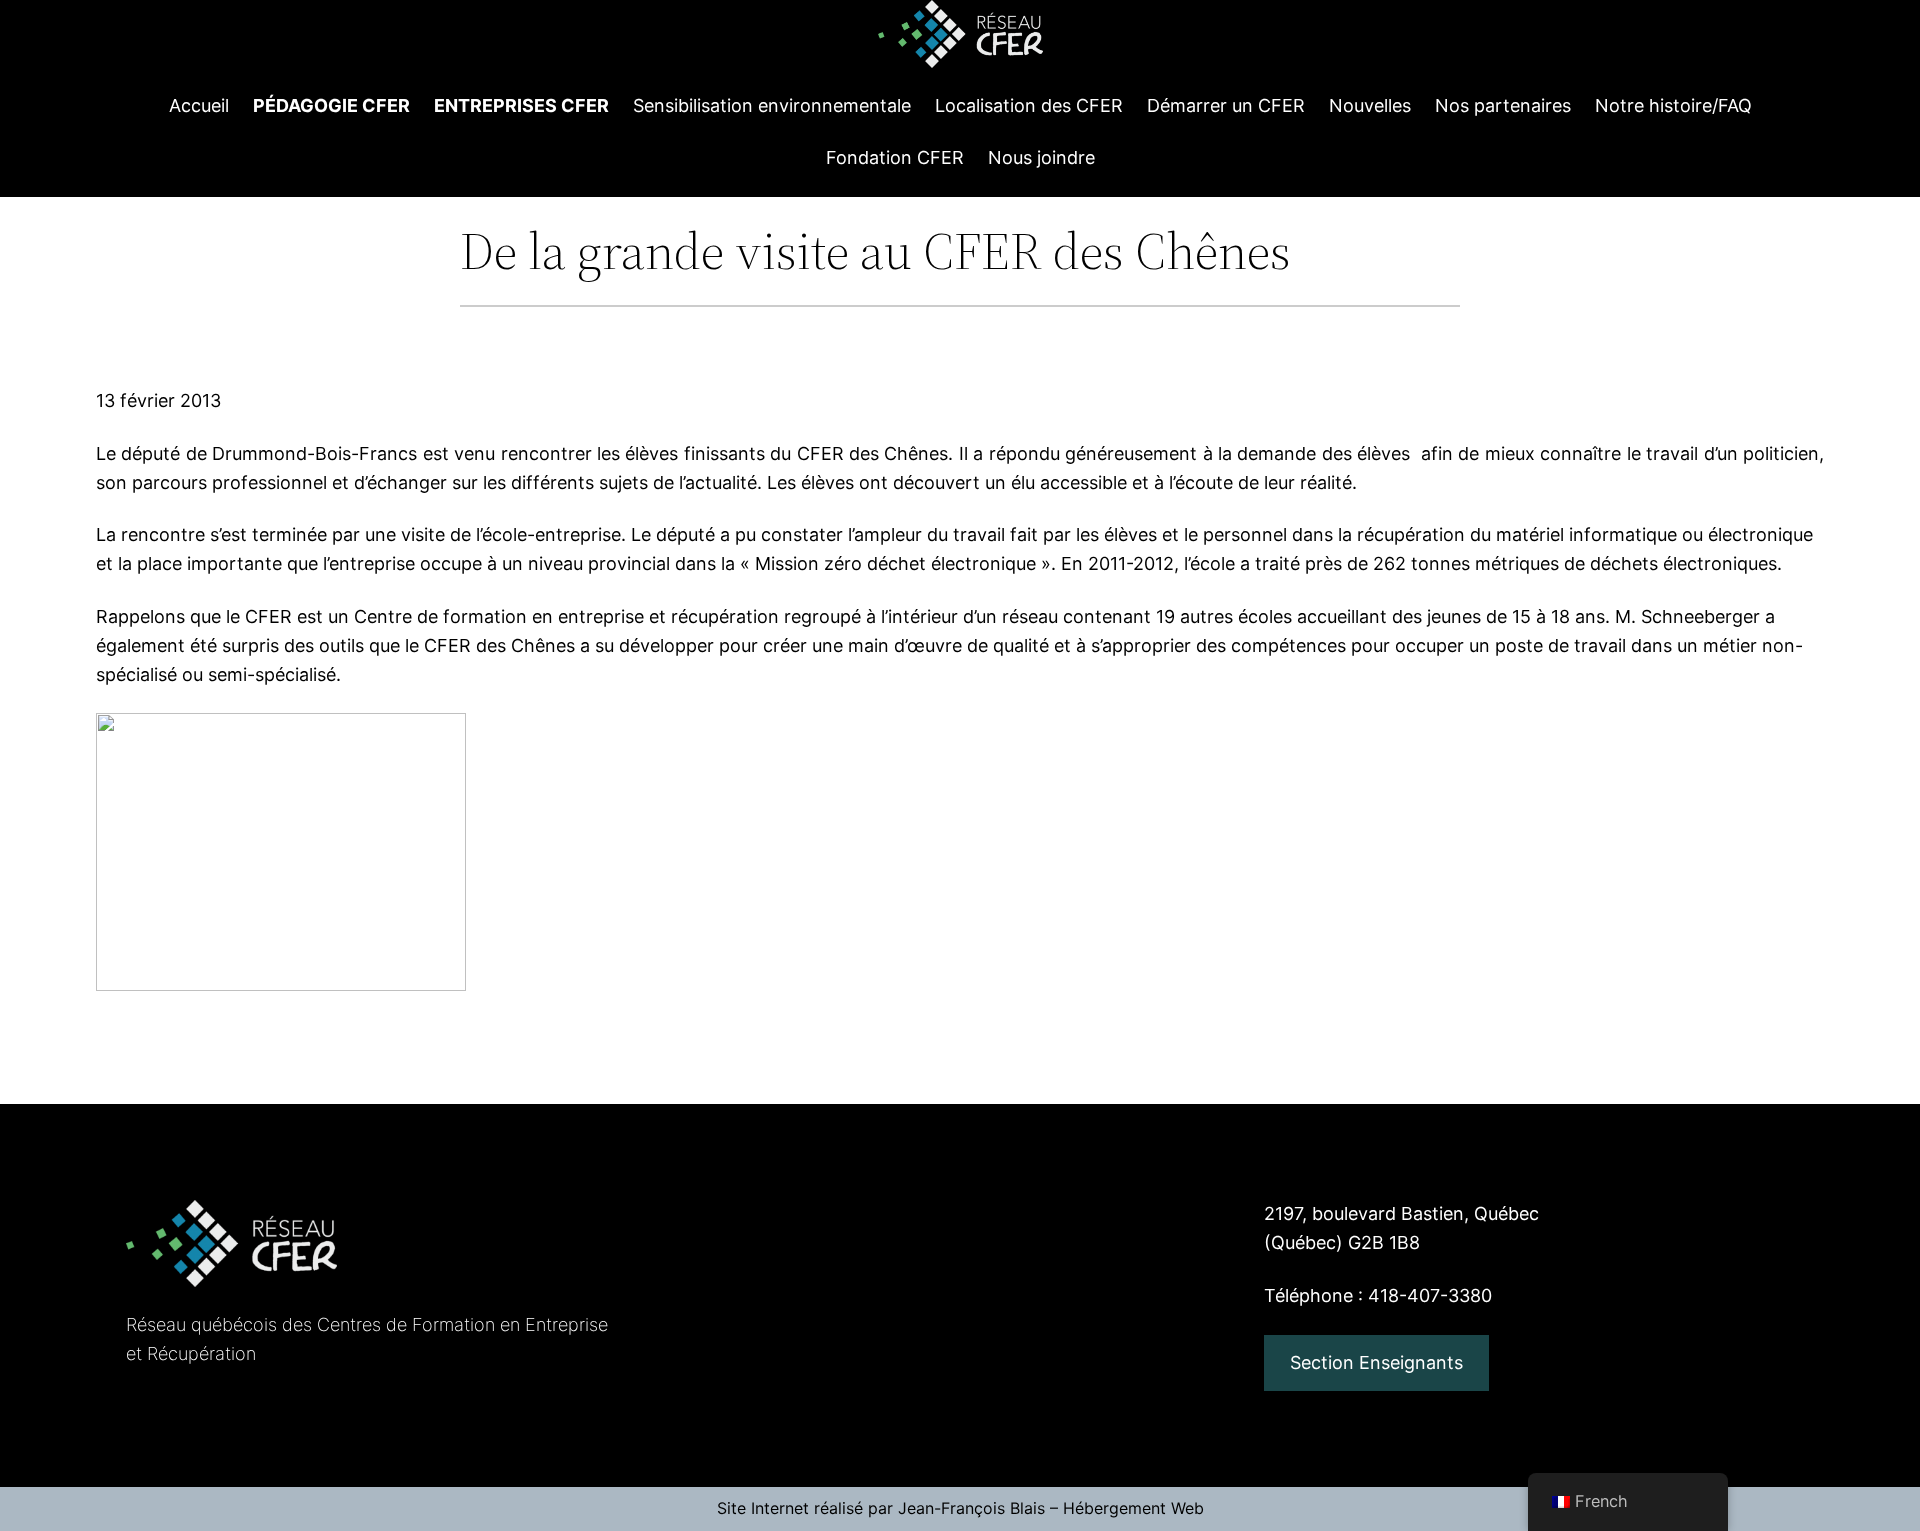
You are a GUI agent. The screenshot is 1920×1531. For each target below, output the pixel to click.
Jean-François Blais (971, 1508)
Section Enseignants (1376, 1362)
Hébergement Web (1133, 1508)
